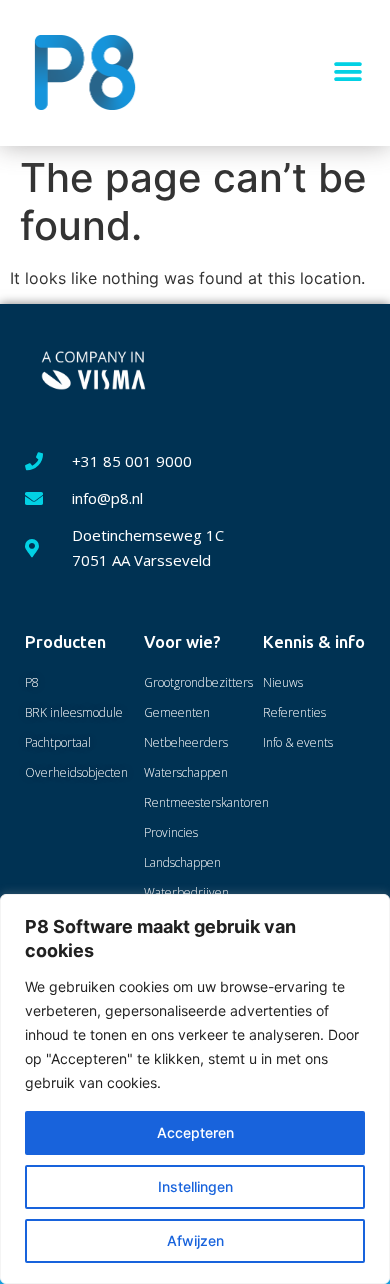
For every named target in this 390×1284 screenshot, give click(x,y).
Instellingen (195, 1186)
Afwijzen (195, 1240)
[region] (195, 1089)
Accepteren (195, 1132)
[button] (347, 72)
